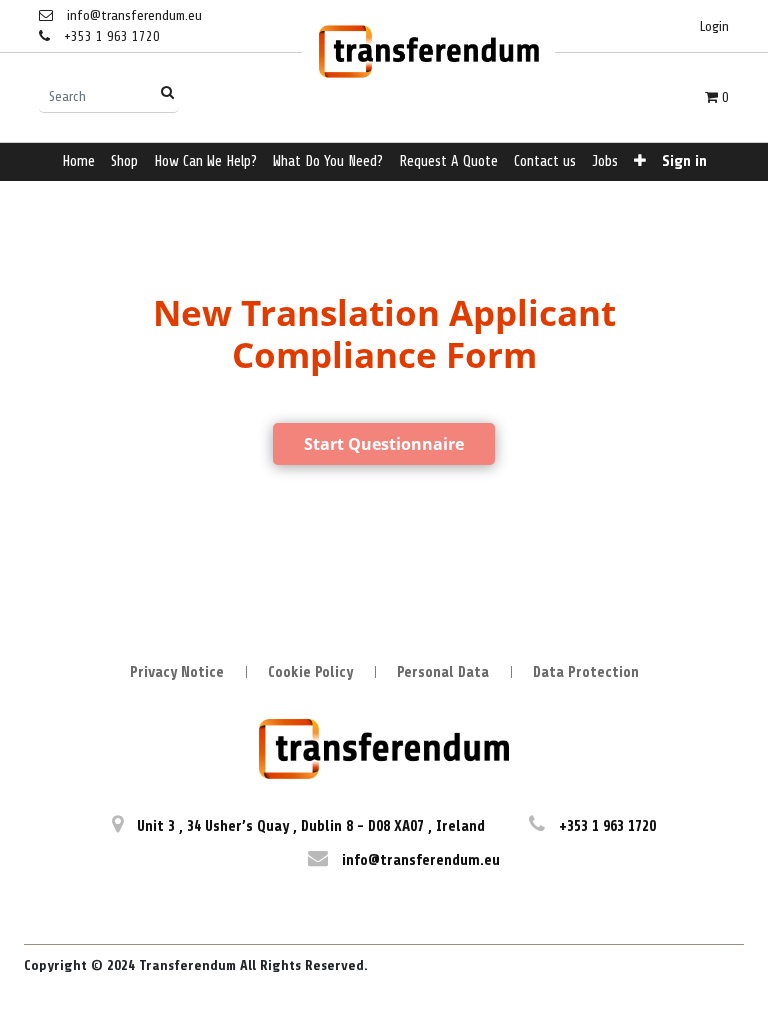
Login (714, 26)
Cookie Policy (310, 672)
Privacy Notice (177, 672)
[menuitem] (78, 162)
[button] (640, 162)
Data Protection (586, 672)
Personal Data (443, 672)
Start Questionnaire (384, 444)
